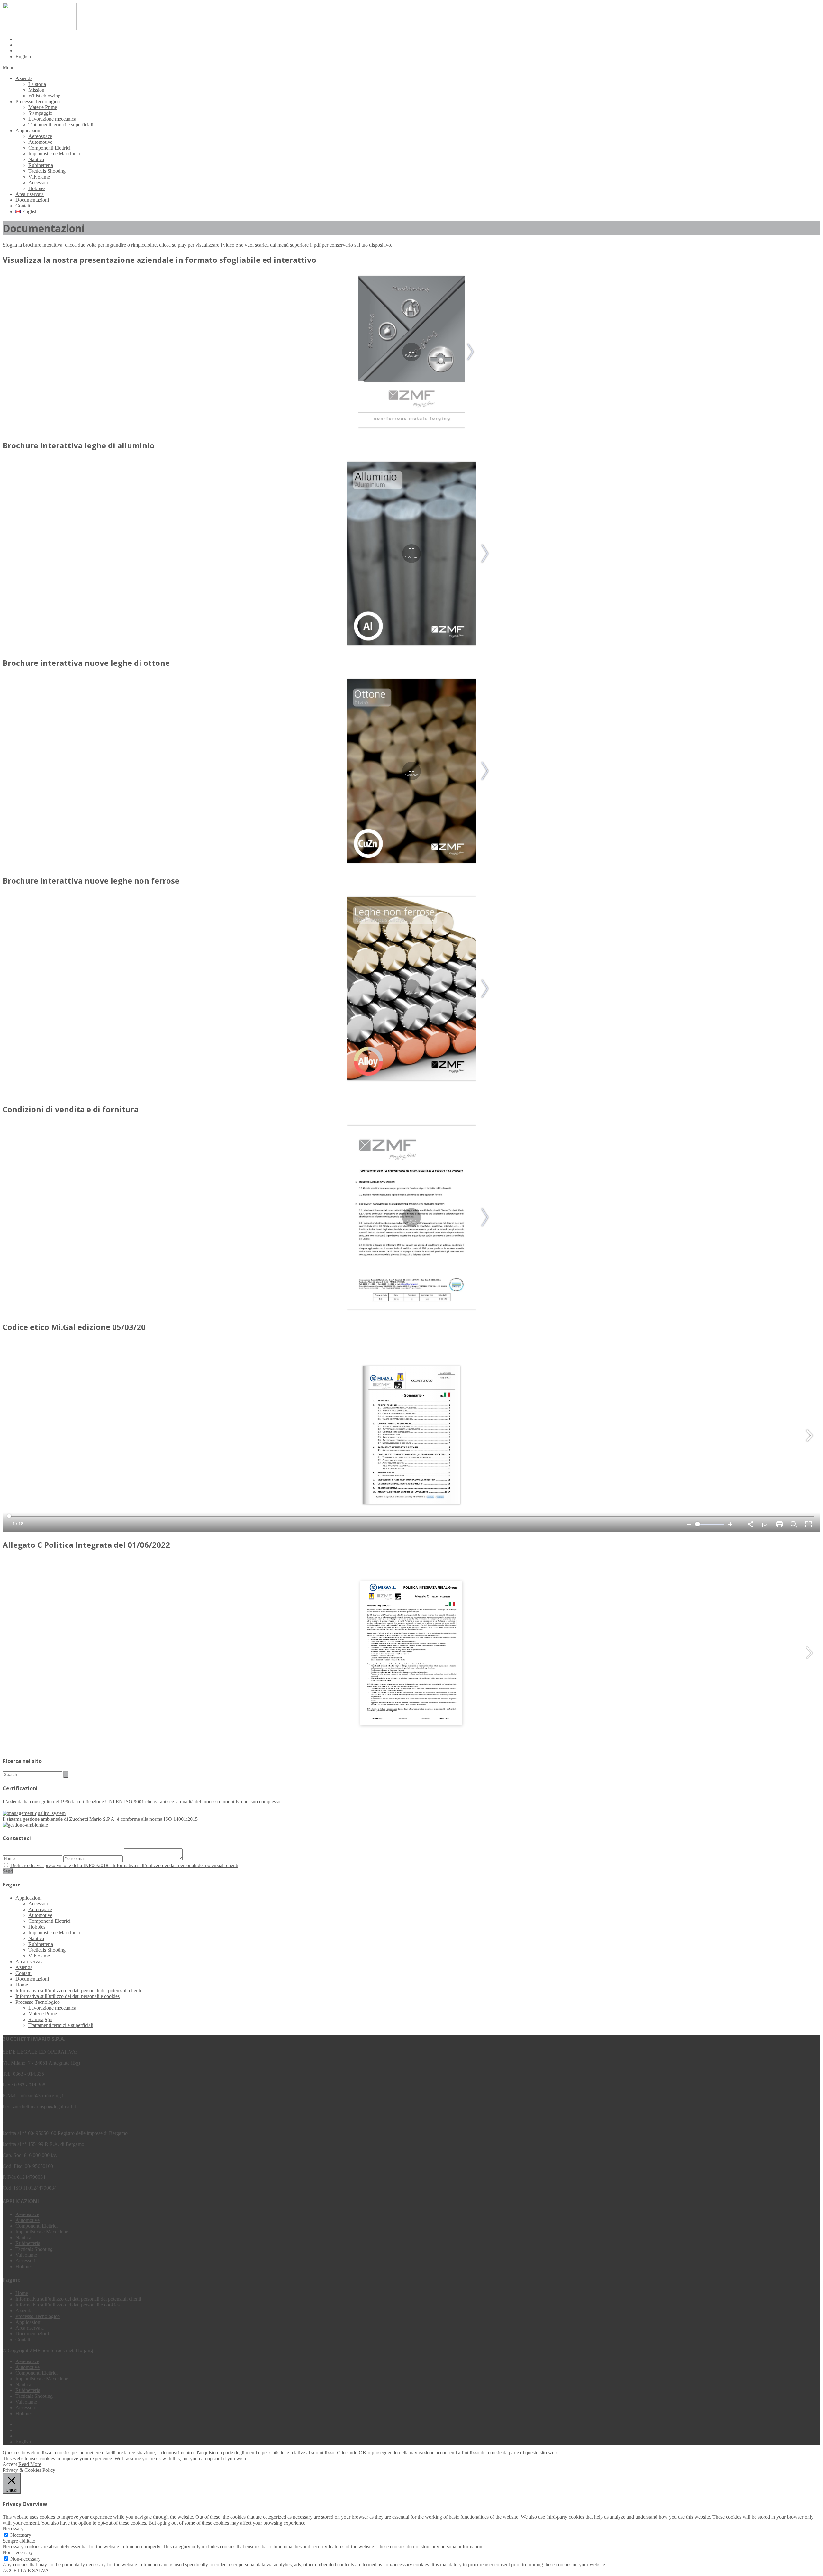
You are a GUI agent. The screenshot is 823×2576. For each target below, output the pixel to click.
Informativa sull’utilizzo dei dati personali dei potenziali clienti (78, 1990)
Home (22, 1985)
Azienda (24, 78)
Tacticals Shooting (47, 171)
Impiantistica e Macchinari (55, 154)
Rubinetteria (41, 165)
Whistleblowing (44, 96)
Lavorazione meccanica (52, 119)
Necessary (21, 2535)
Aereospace (40, 136)
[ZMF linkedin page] (418, 51)
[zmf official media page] (418, 45)
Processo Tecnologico (38, 101)
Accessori (38, 183)
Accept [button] (10, 2464)
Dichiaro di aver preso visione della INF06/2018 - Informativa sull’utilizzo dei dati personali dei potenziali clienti (124, 1865)
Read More (30, 2464)
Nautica (36, 159)
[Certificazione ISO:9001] (34, 1813)
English (23, 56)
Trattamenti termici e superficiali (61, 125)
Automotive (40, 142)
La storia (37, 84)
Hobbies (37, 188)
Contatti (23, 206)
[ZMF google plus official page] (418, 39)
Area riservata (30, 194)
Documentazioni (32, 200)
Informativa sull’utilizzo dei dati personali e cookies (68, 1996)
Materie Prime (43, 107)
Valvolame (39, 177)
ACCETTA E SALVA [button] (26, 2570)
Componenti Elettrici (49, 148)
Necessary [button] (13, 2529)
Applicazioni (28, 130)
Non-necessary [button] (18, 2552)
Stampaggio (40, 113)
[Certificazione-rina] (25, 1825)
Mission (36, 90)
